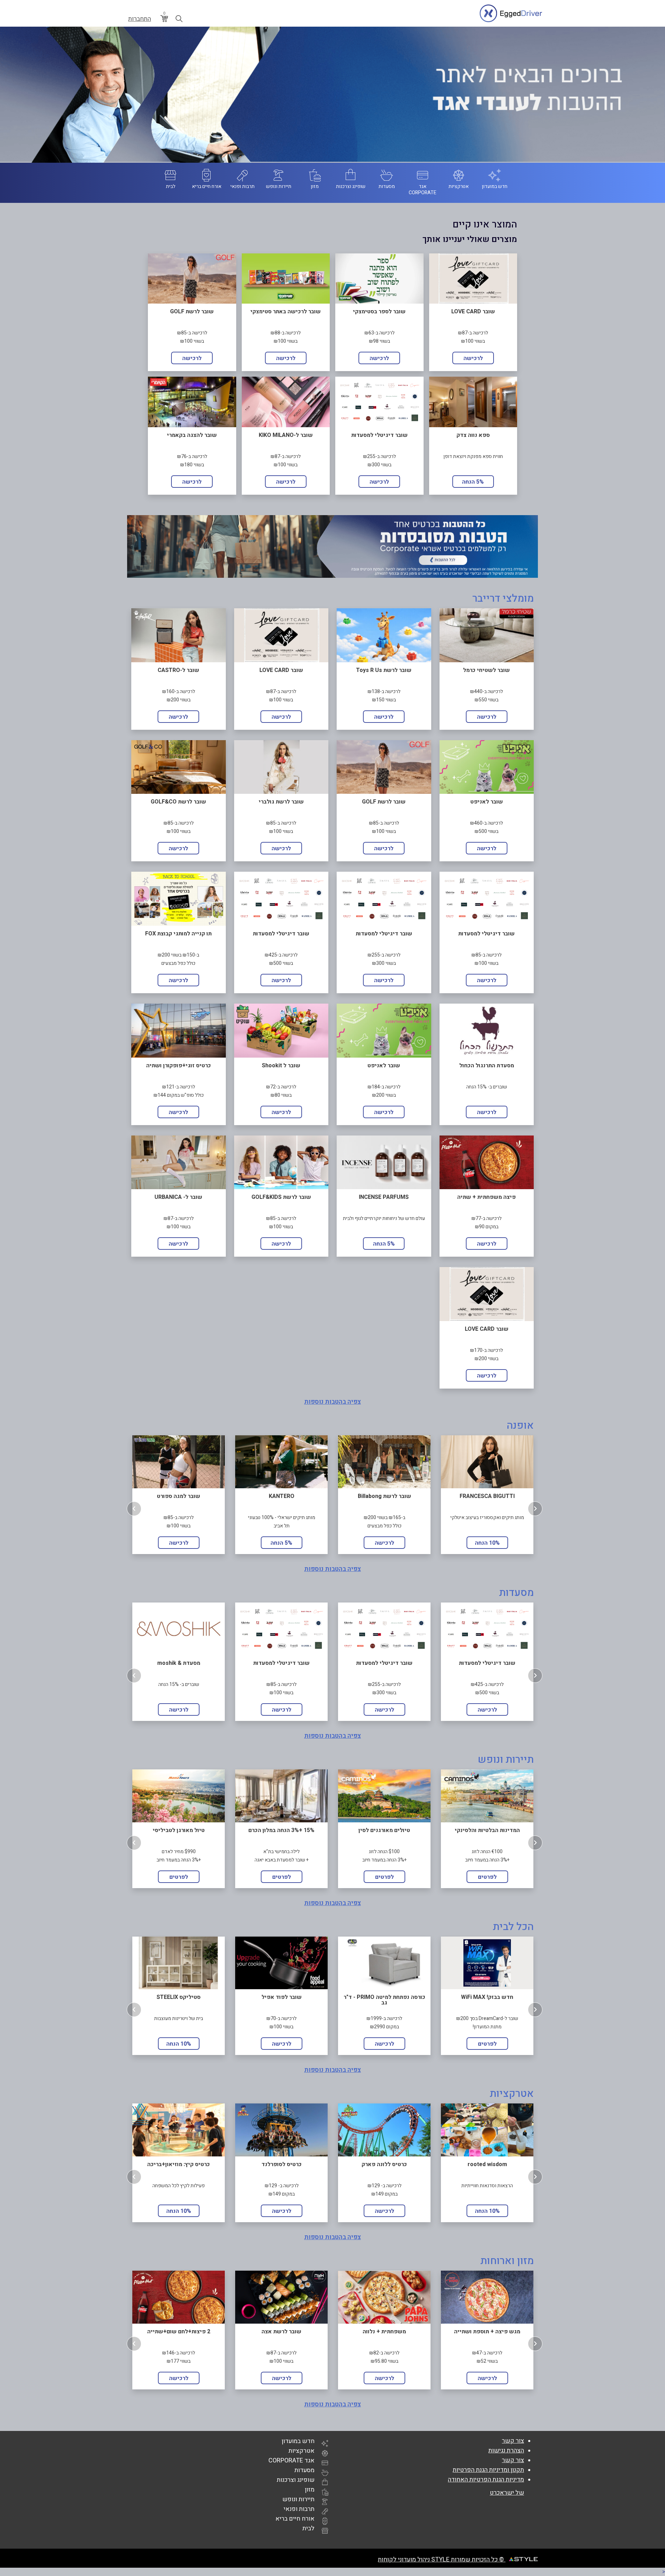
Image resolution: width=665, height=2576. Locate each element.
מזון (310, 2490)
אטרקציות (302, 2451)
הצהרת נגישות (506, 2451)
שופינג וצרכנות (296, 2480)
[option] (179, 1494)
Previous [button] (134, 1509)
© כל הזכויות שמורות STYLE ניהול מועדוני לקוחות (442, 2560)
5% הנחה (473, 482)
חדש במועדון (298, 2441)
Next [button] (535, 1509)
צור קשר (513, 2441)
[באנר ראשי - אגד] (332, 95)
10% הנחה (487, 1543)
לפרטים (179, 1877)
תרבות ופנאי (299, 2509)
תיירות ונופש (298, 2499)
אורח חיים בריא (295, 2519)
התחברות (140, 19)
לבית (308, 2528)
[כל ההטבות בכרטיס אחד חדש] (332, 546)
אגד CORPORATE (291, 2461)
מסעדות (304, 2470)
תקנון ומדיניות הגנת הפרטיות (488, 2470)
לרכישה (473, 358)
